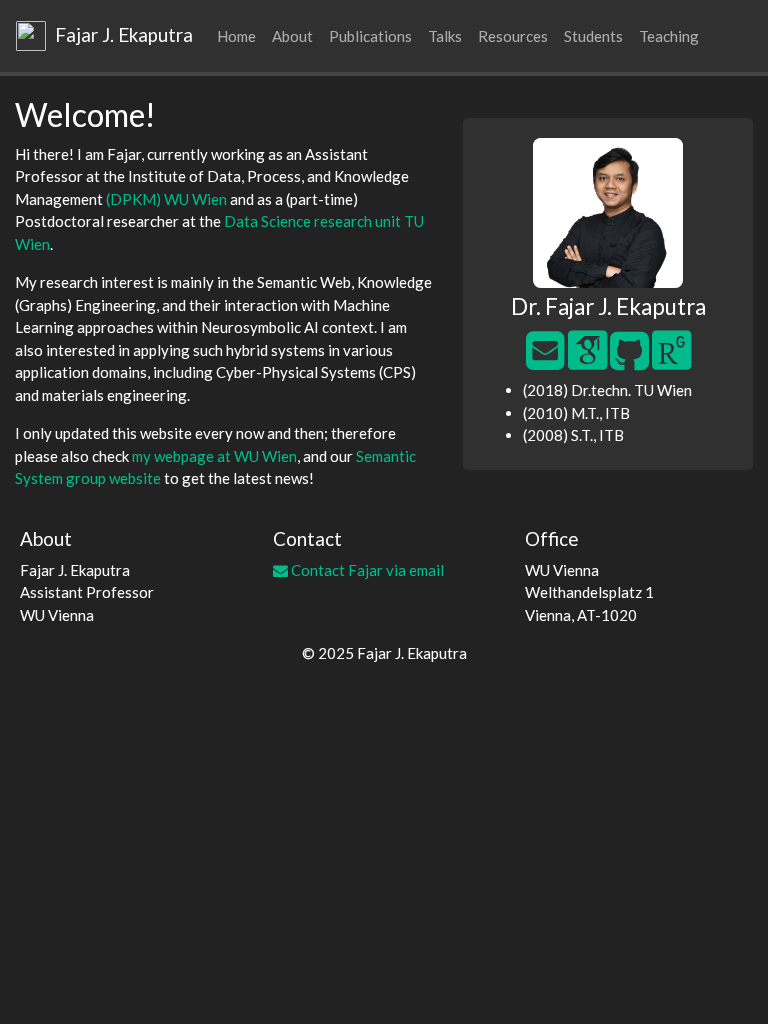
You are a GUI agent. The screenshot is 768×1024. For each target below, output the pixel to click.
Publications (370, 36)
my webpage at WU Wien (214, 456)
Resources (513, 36)
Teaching (669, 36)
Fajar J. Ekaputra (122, 34)
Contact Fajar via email (366, 570)
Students (593, 36)
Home (236, 36)
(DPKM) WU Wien (166, 199)
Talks (445, 36)
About (292, 36)
